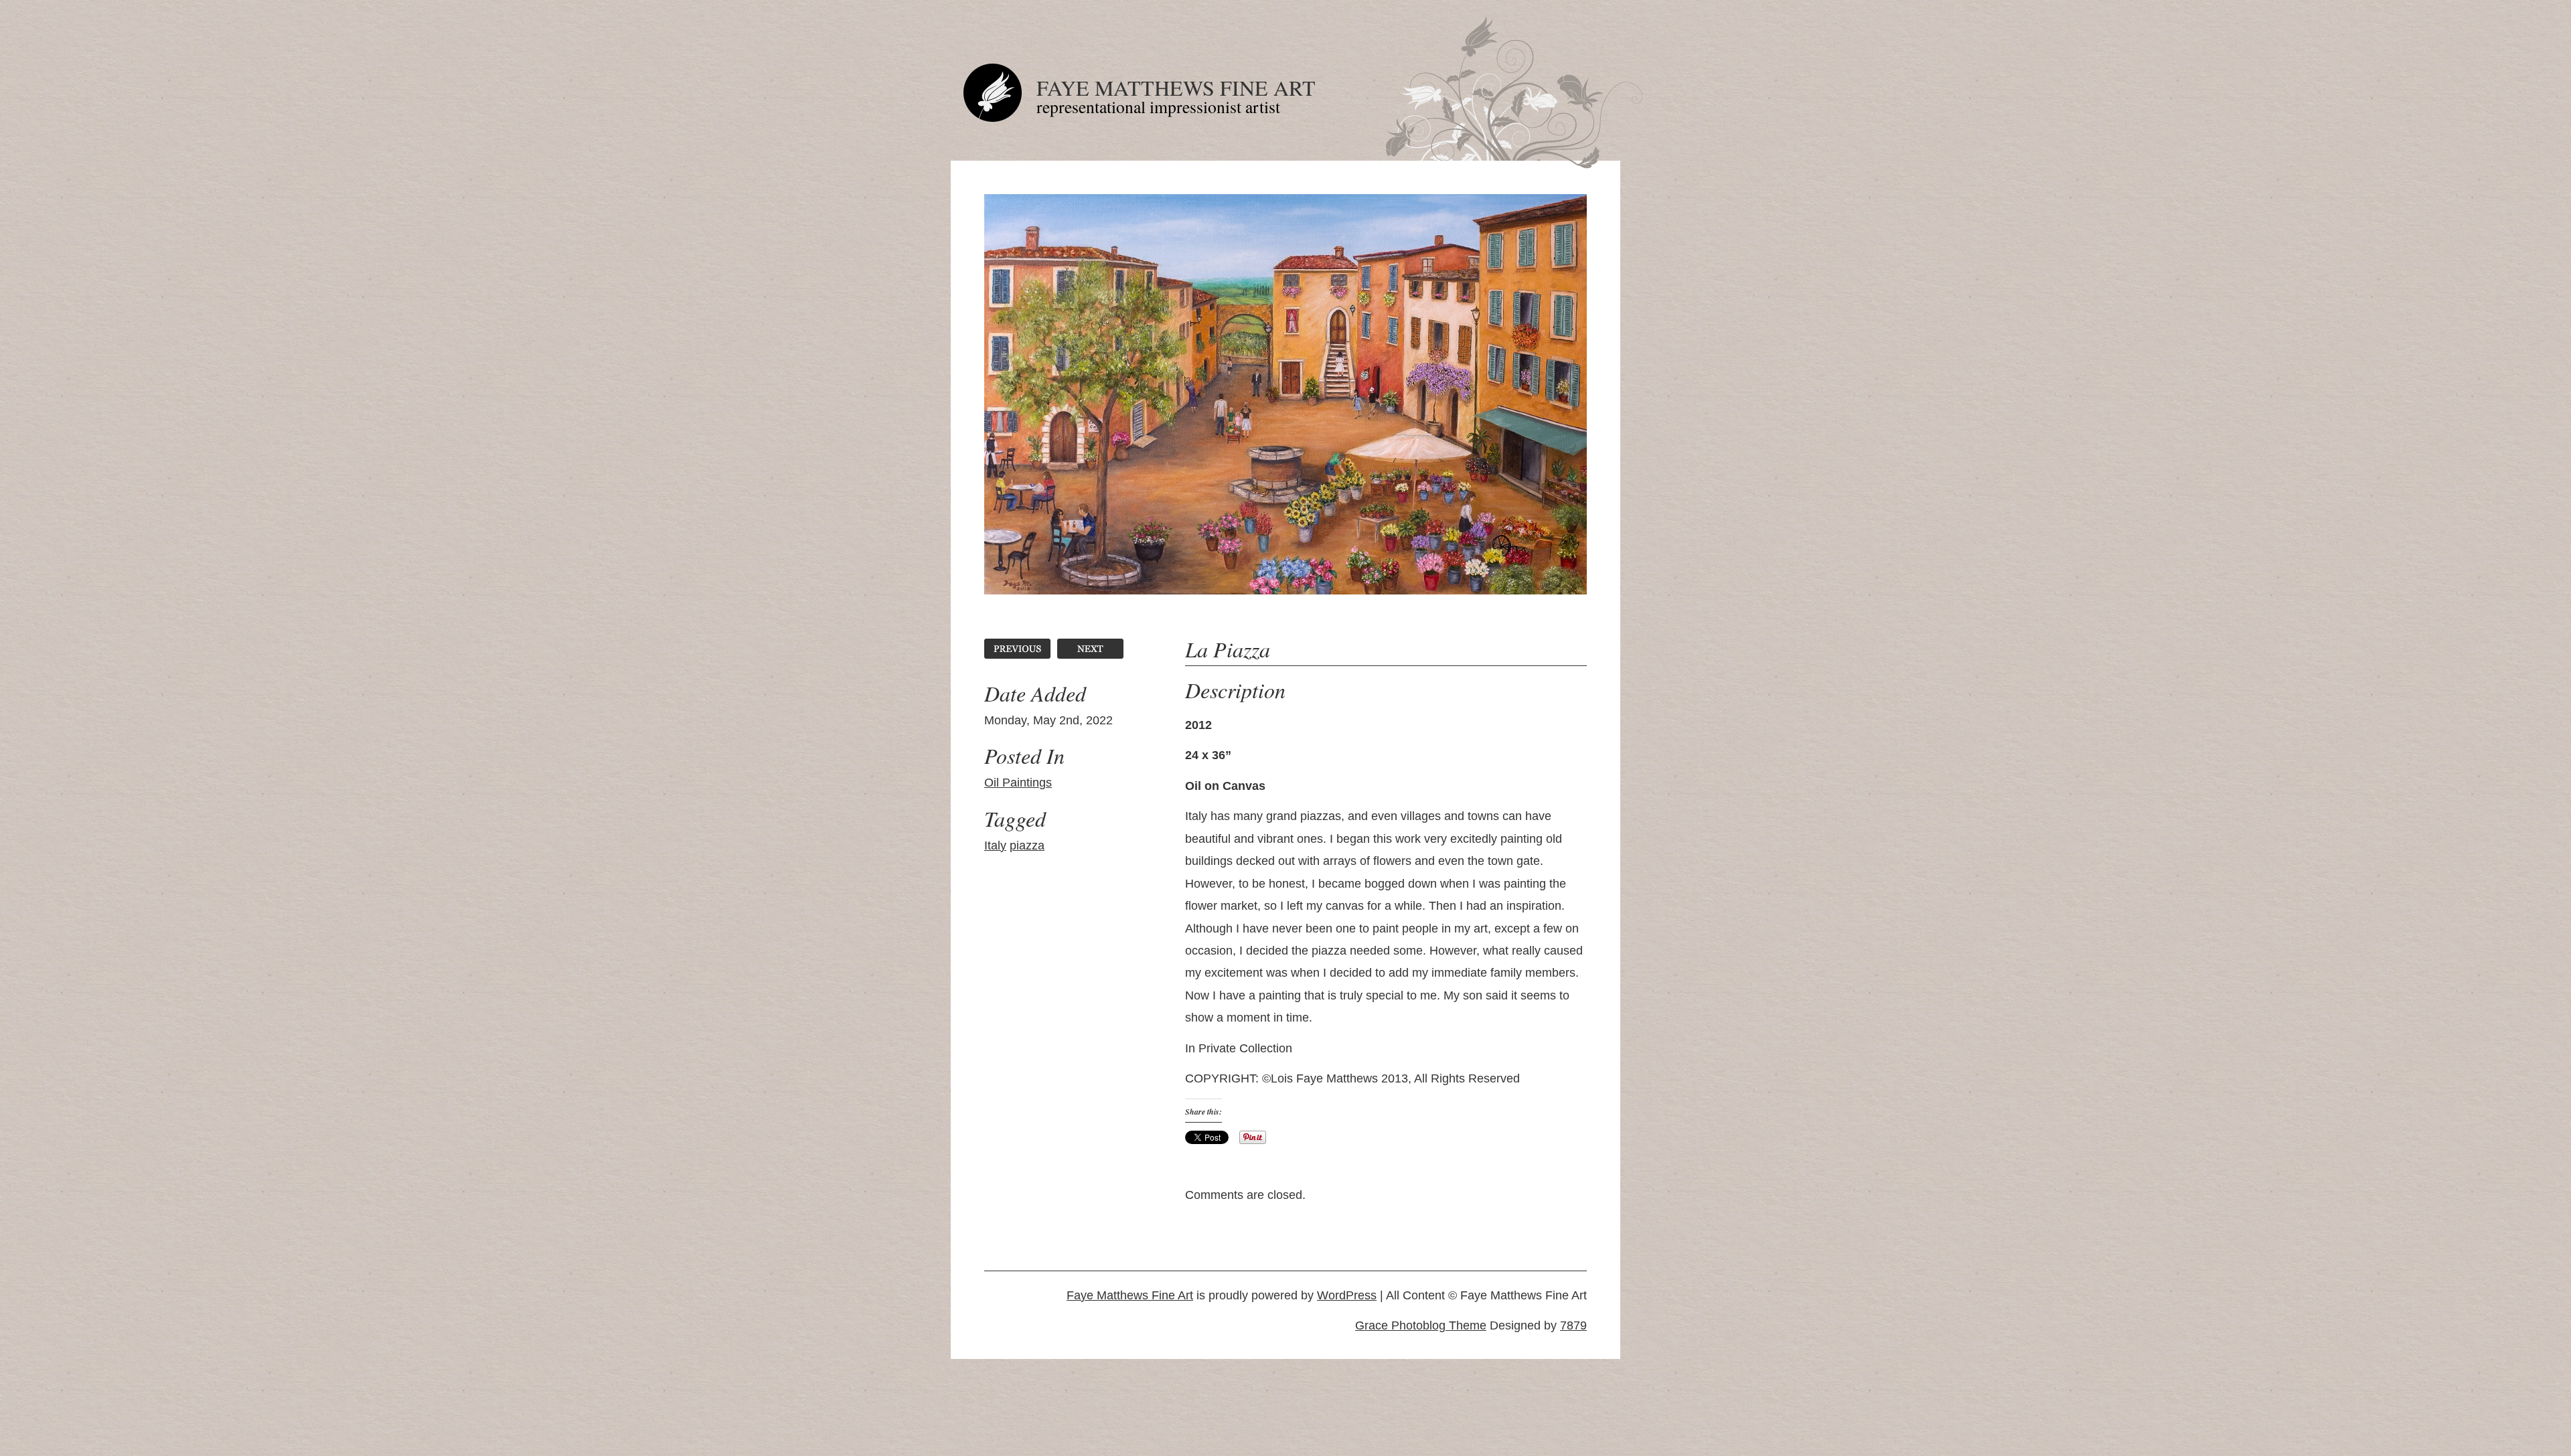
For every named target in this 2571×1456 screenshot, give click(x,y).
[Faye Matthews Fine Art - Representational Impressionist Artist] (993, 118)
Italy (995, 845)
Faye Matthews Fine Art (1176, 87)
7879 (1573, 1325)
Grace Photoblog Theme (1421, 1325)
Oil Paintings (1018, 783)
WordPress (1347, 1295)
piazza (1027, 845)
